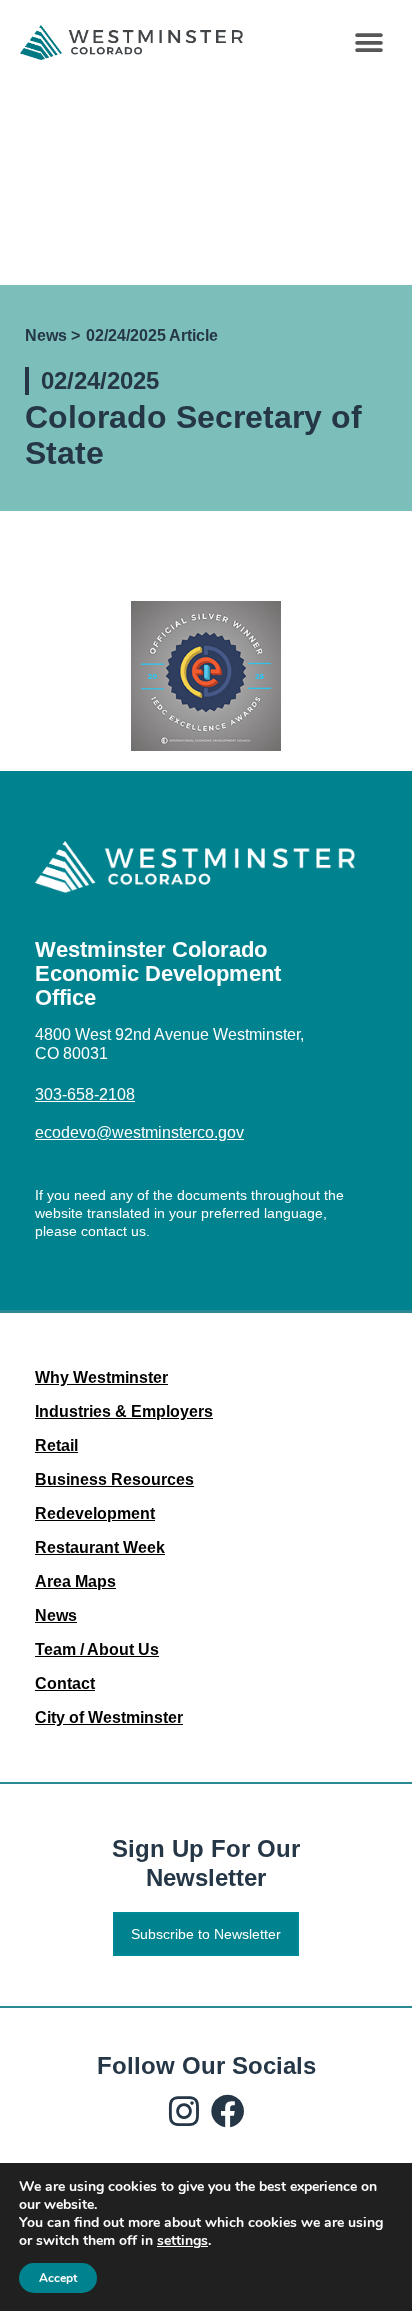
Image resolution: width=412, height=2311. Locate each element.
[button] (369, 42)
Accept (58, 2278)
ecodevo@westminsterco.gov (139, 1132)
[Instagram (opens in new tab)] (184, 2111)
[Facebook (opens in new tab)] (228, 2111)
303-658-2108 (85, 1094)
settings (182, 2241)
